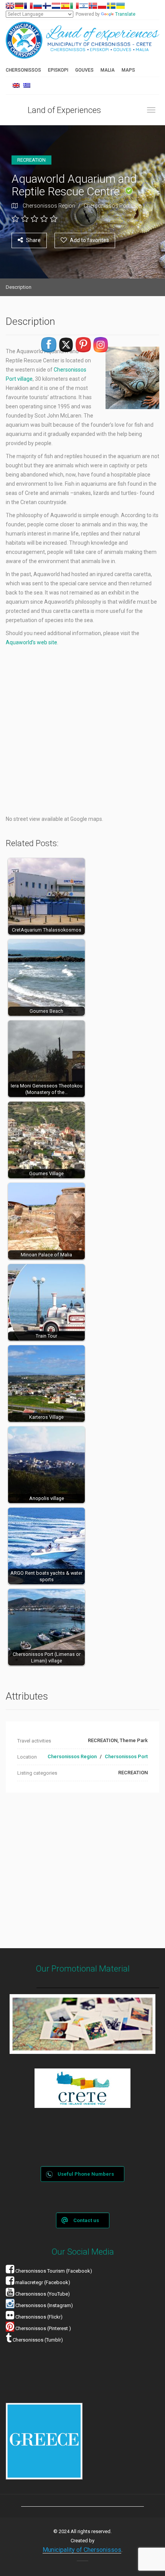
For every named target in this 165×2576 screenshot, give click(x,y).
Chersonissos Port (107, 206)
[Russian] (38, 6)
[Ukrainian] (120, 6)
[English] (10, 6)
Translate (125, 14)
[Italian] (74, 6)
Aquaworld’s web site (31, 642)
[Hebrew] (84, 6)
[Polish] (102, 6)
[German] (19, 6)
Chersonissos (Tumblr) (37, 2340)
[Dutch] (56, 6)
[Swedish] (111, 6)
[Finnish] (47, 6)
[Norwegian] (93, 6)
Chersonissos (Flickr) (39, 2317)
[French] (28, 6)
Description (19, 287)
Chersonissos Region (49, 206)
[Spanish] (65, 6)
